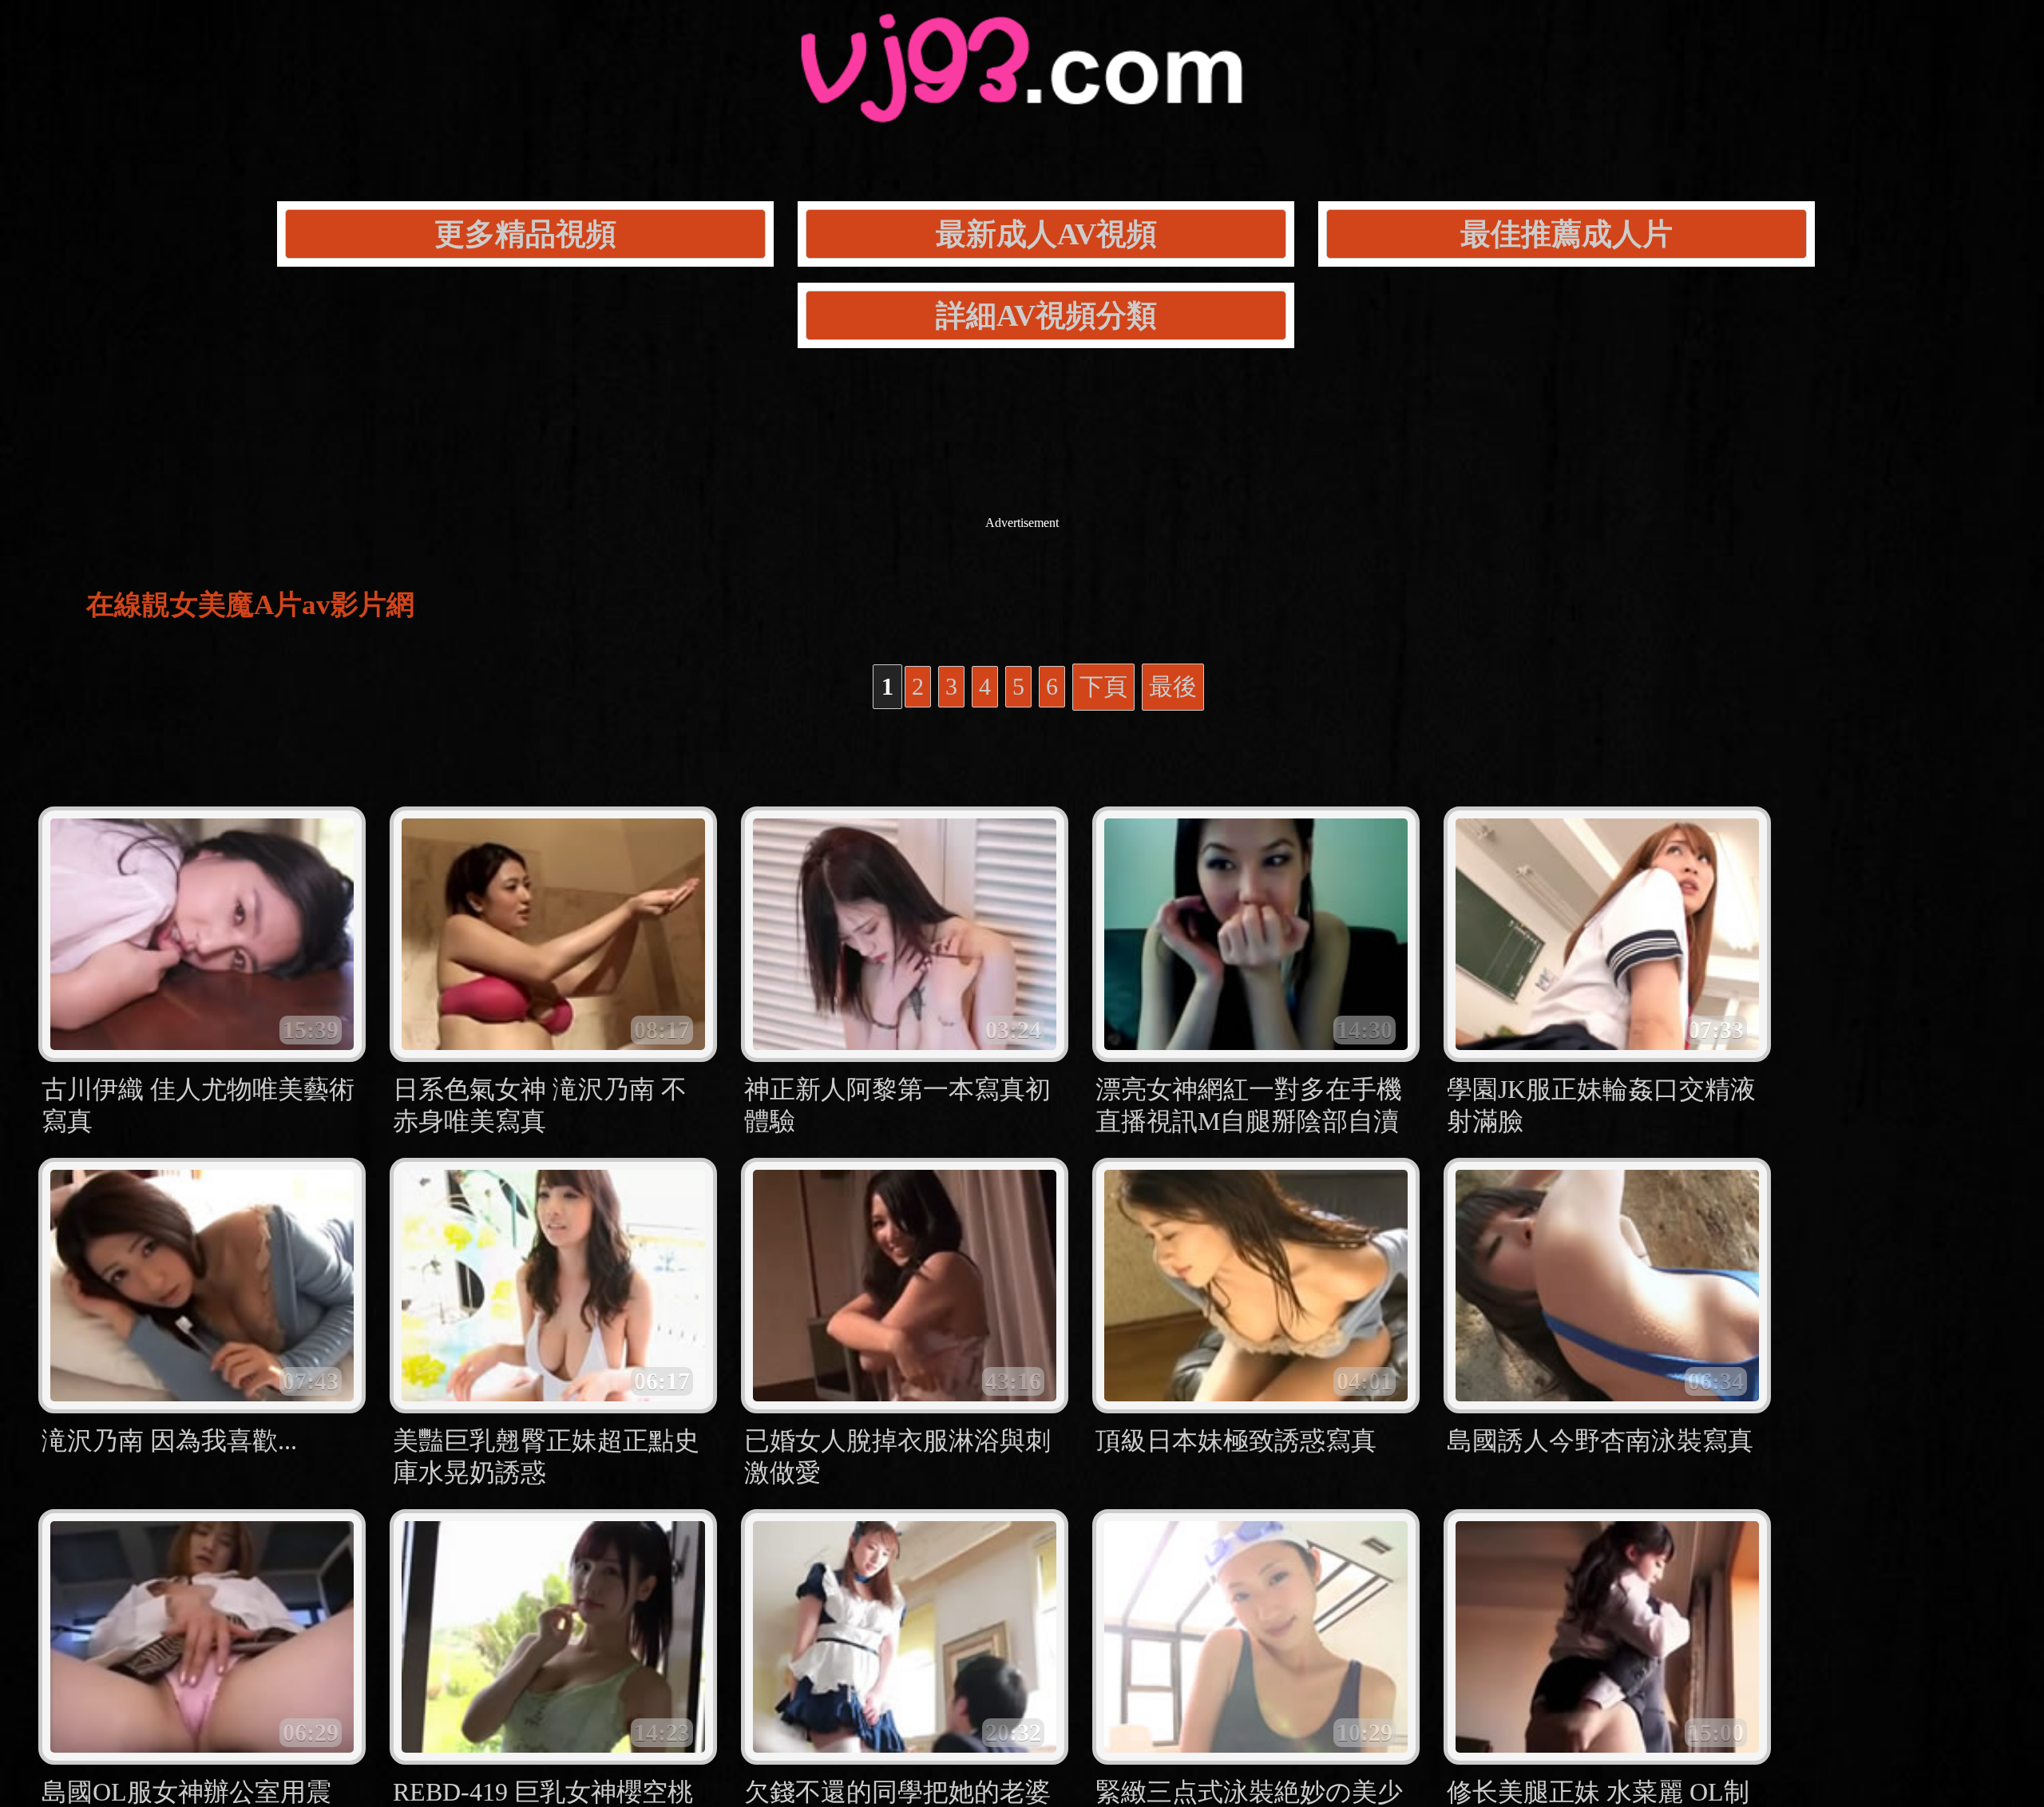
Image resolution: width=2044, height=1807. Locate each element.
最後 (1173, 686)
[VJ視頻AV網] (1022, 104)
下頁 (1103, 686)
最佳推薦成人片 (1567, 234)
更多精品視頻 (525, 234)
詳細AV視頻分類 (1046, 315)
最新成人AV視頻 (1046, 234)
